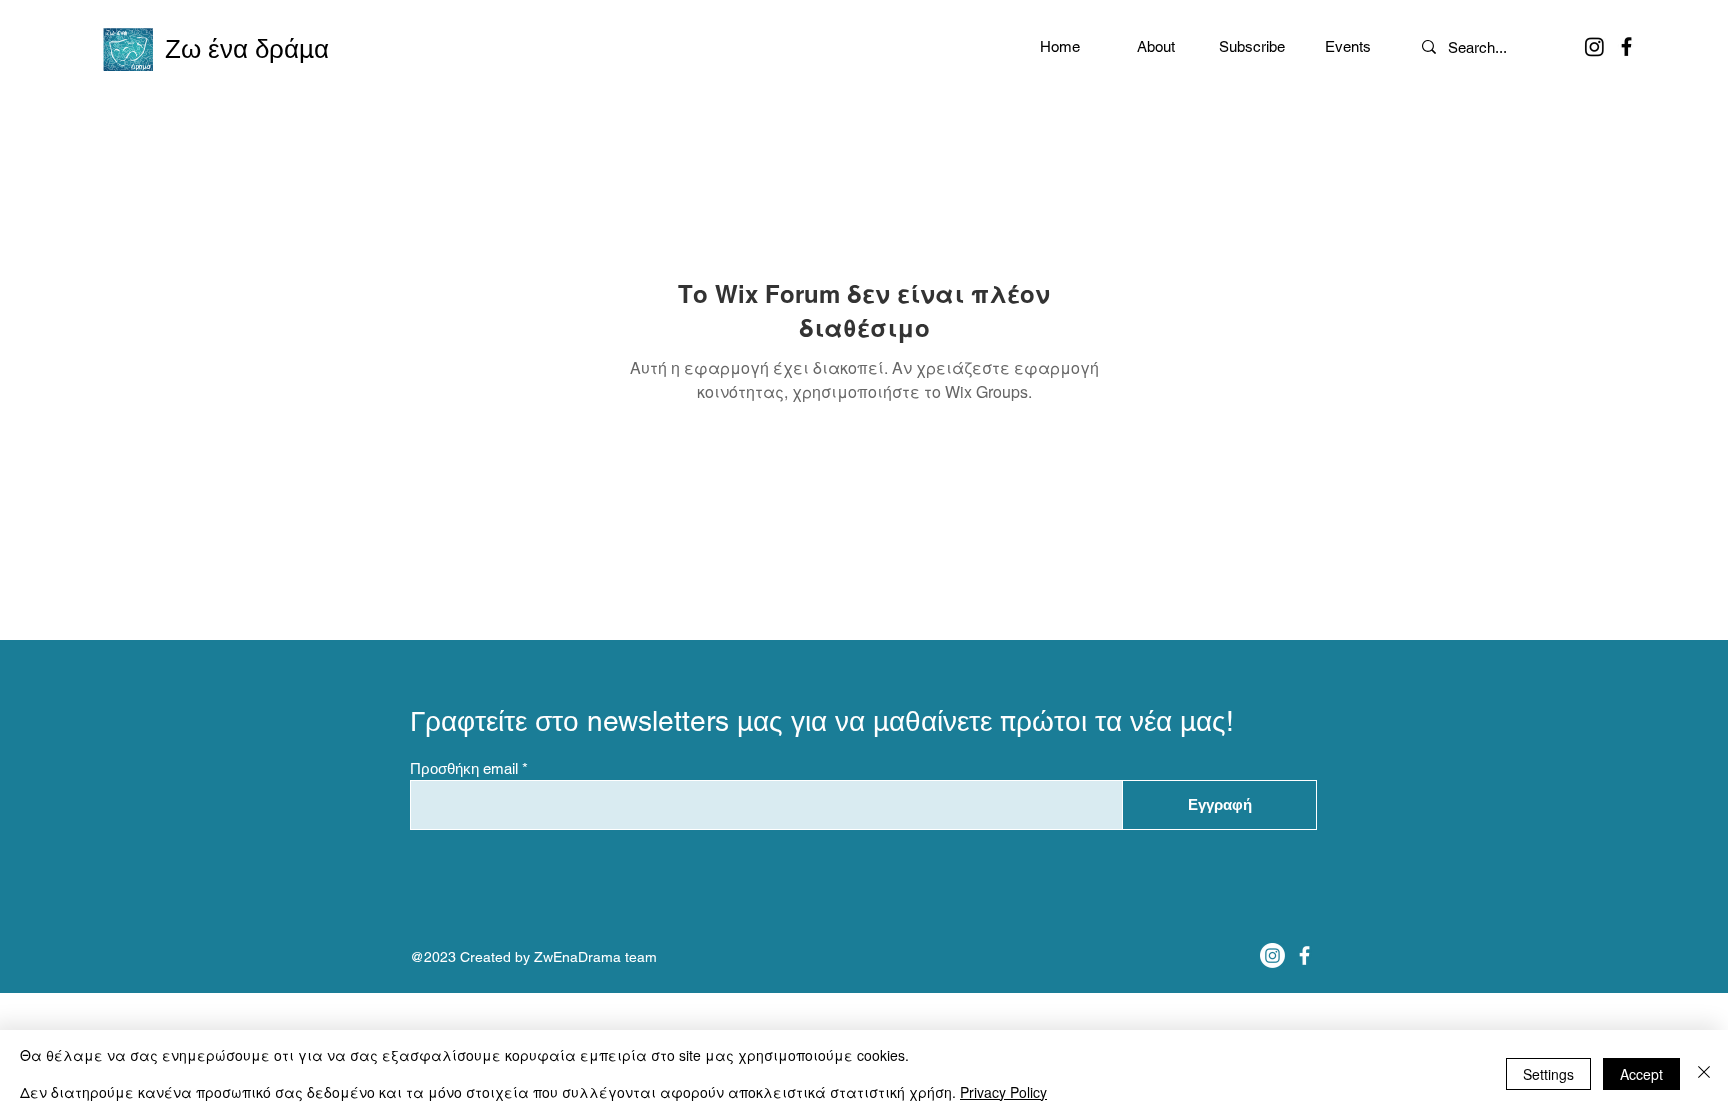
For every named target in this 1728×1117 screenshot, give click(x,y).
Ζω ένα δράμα (247, 49)
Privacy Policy (1003, 1092)
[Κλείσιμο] (1704, 1073)
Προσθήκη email (464, 768)
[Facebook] (1626, 46)
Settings (1548, 1074)
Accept (1641, 1074)
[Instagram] (1594, 46)
